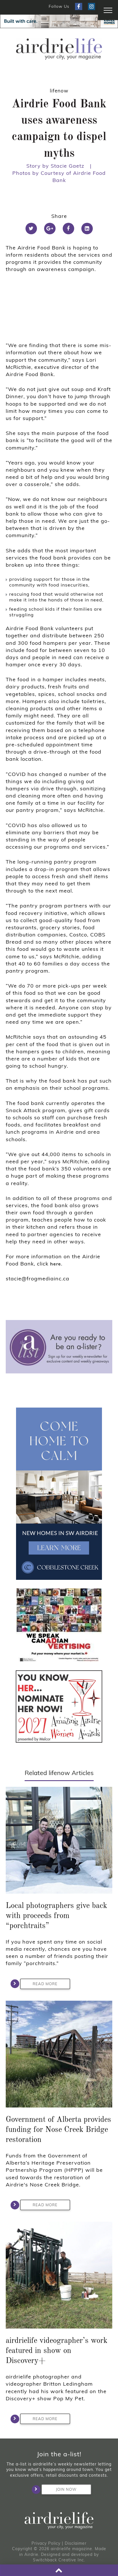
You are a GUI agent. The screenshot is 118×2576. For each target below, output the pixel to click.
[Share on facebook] (68, 229)
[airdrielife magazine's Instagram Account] (92, 6)
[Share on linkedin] (87, 229)
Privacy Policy (46, 2543)
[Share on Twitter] (31, 229)
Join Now (66, 2489)
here (56, 1264)
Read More (45, 1984)
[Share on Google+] (50, 229)
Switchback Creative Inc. (59, 2560)
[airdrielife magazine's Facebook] (79, 6)
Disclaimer (76, 2543)
